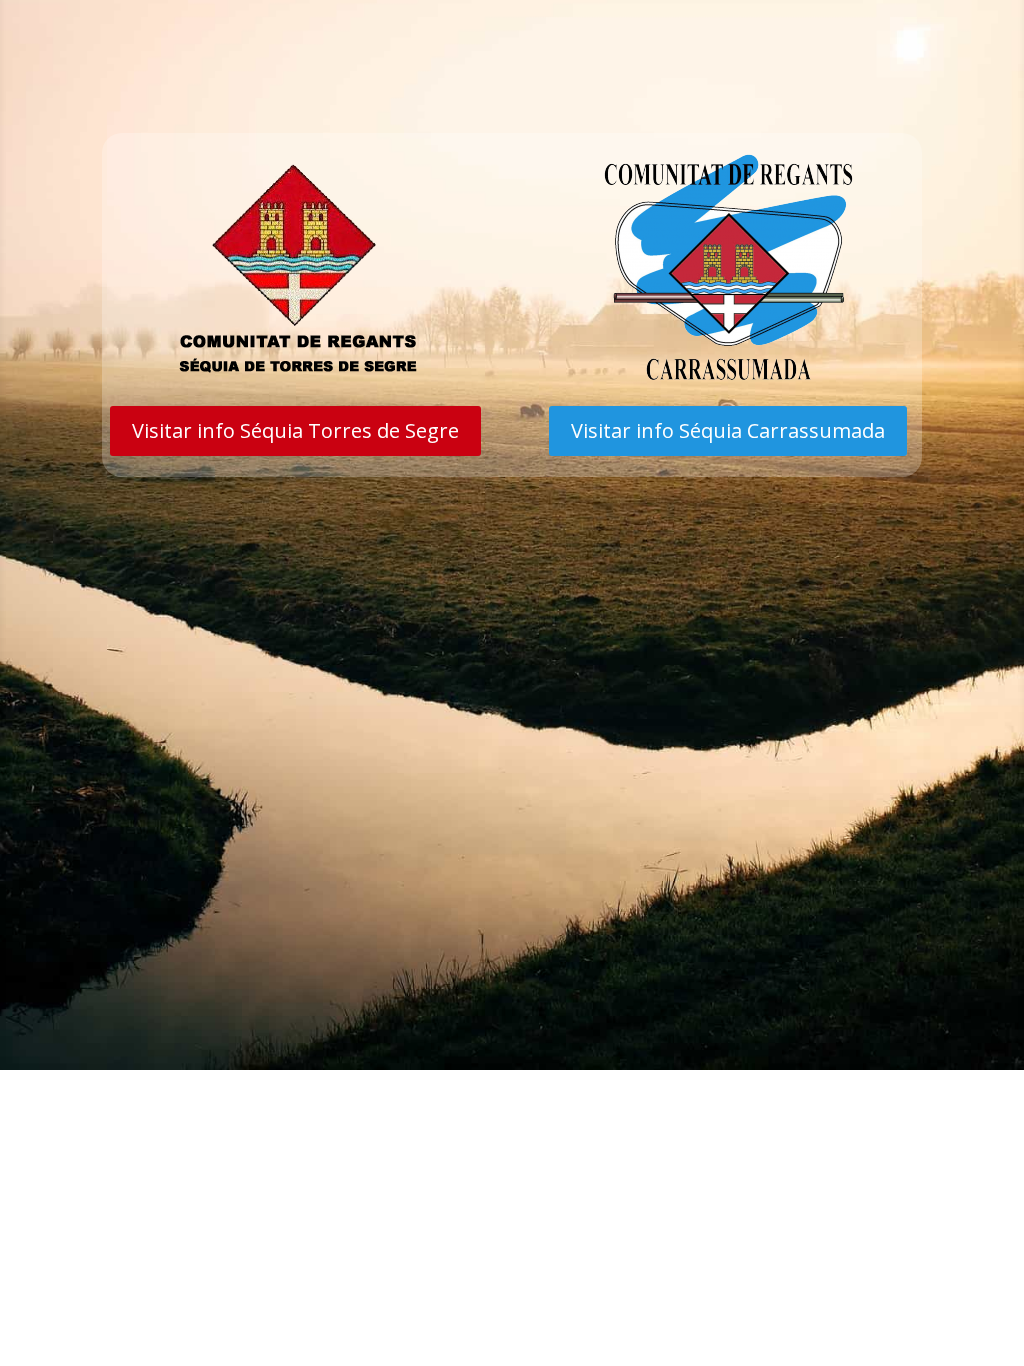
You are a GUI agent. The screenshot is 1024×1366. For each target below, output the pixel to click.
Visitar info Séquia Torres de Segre (295, 430)
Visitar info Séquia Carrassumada (728, 430)
